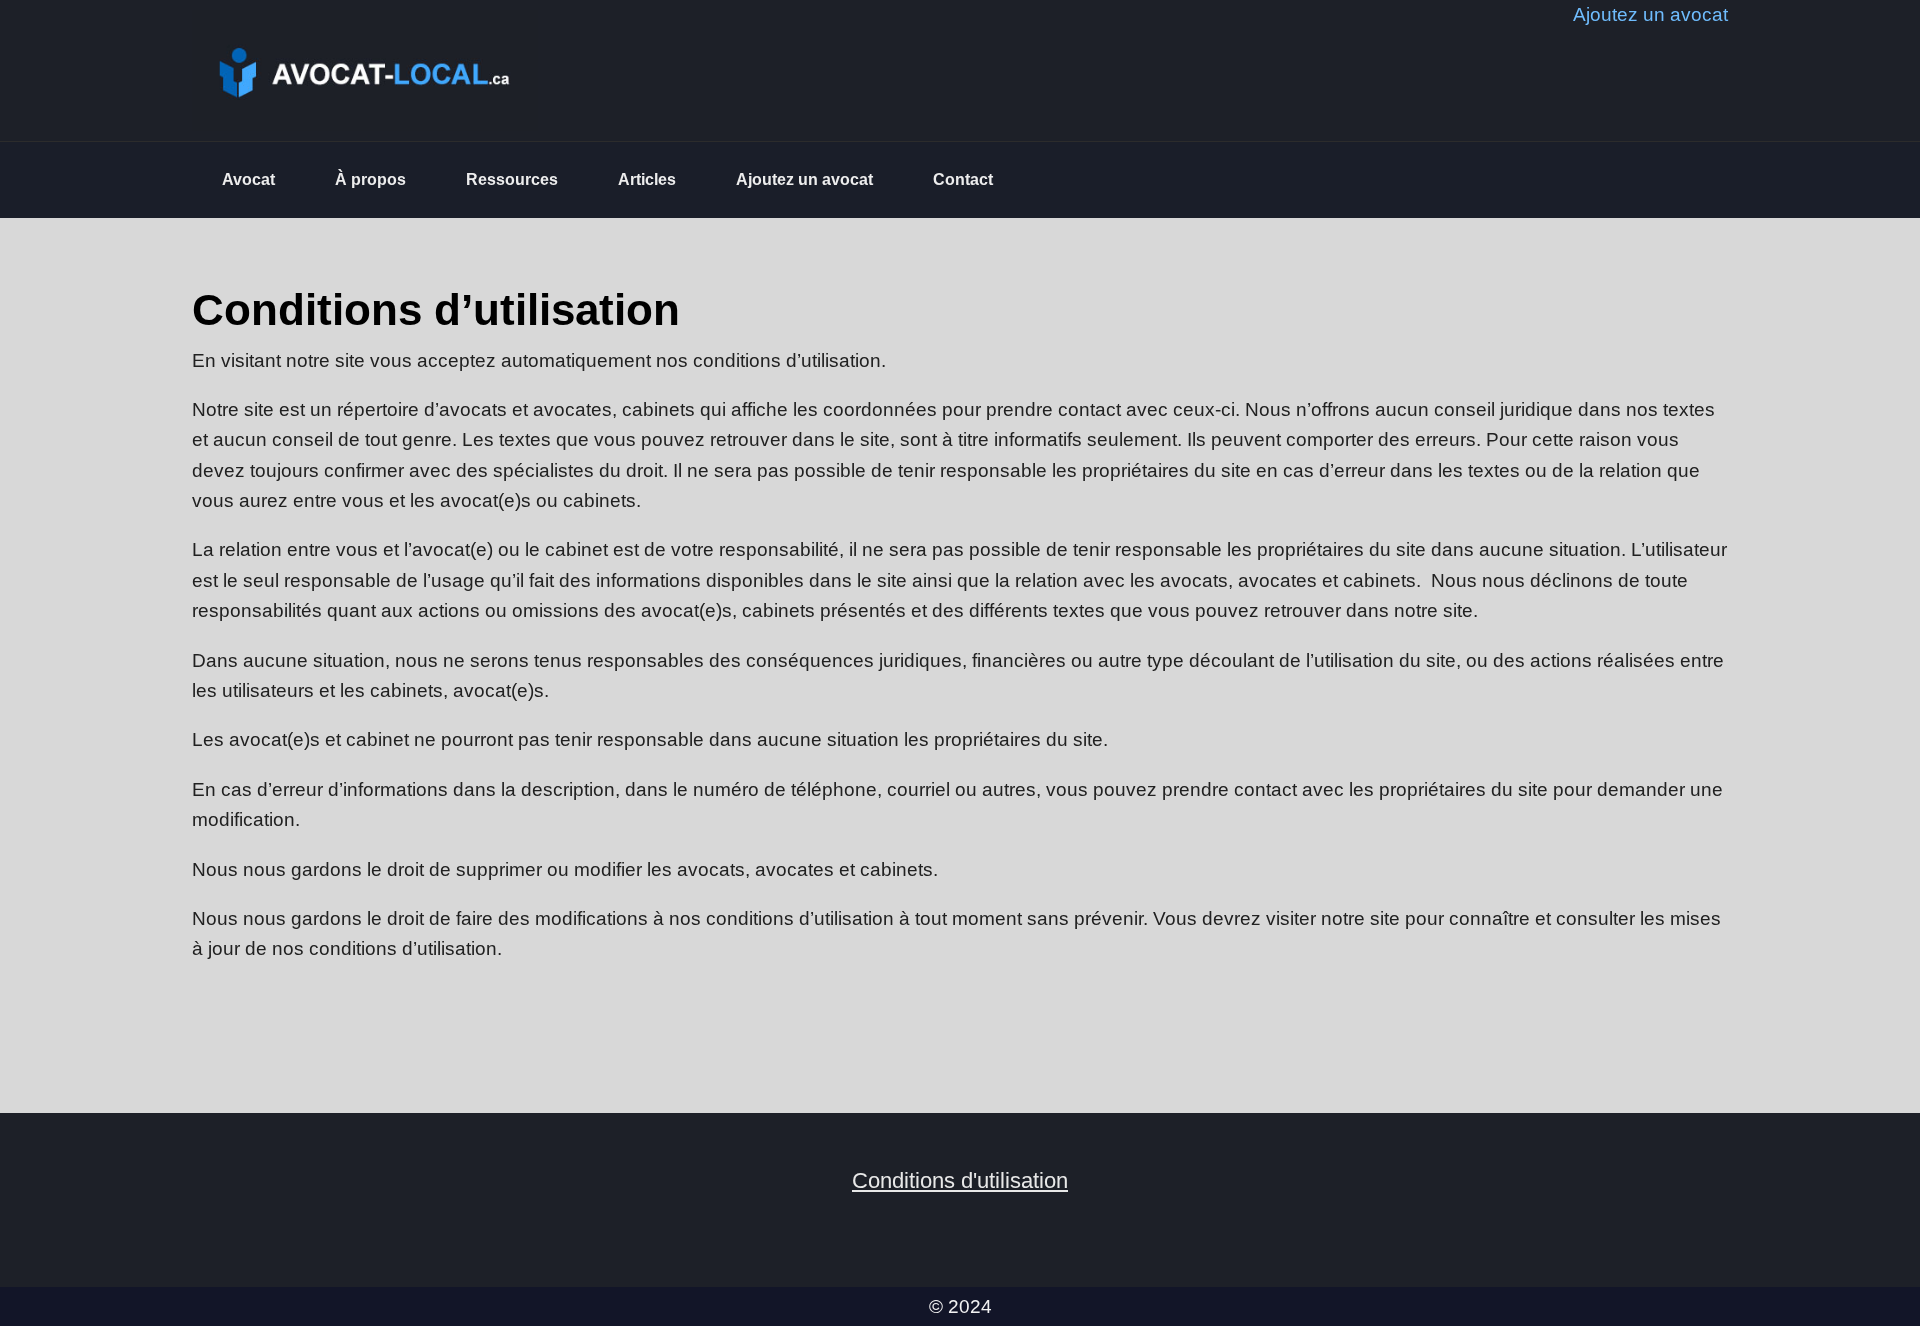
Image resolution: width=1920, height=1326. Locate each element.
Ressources (512, 179)
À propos (370, 179)
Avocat (248, 179)
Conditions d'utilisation (960, 1180)
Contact (963, 179)
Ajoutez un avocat (804, 179)
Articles (647, 179)
